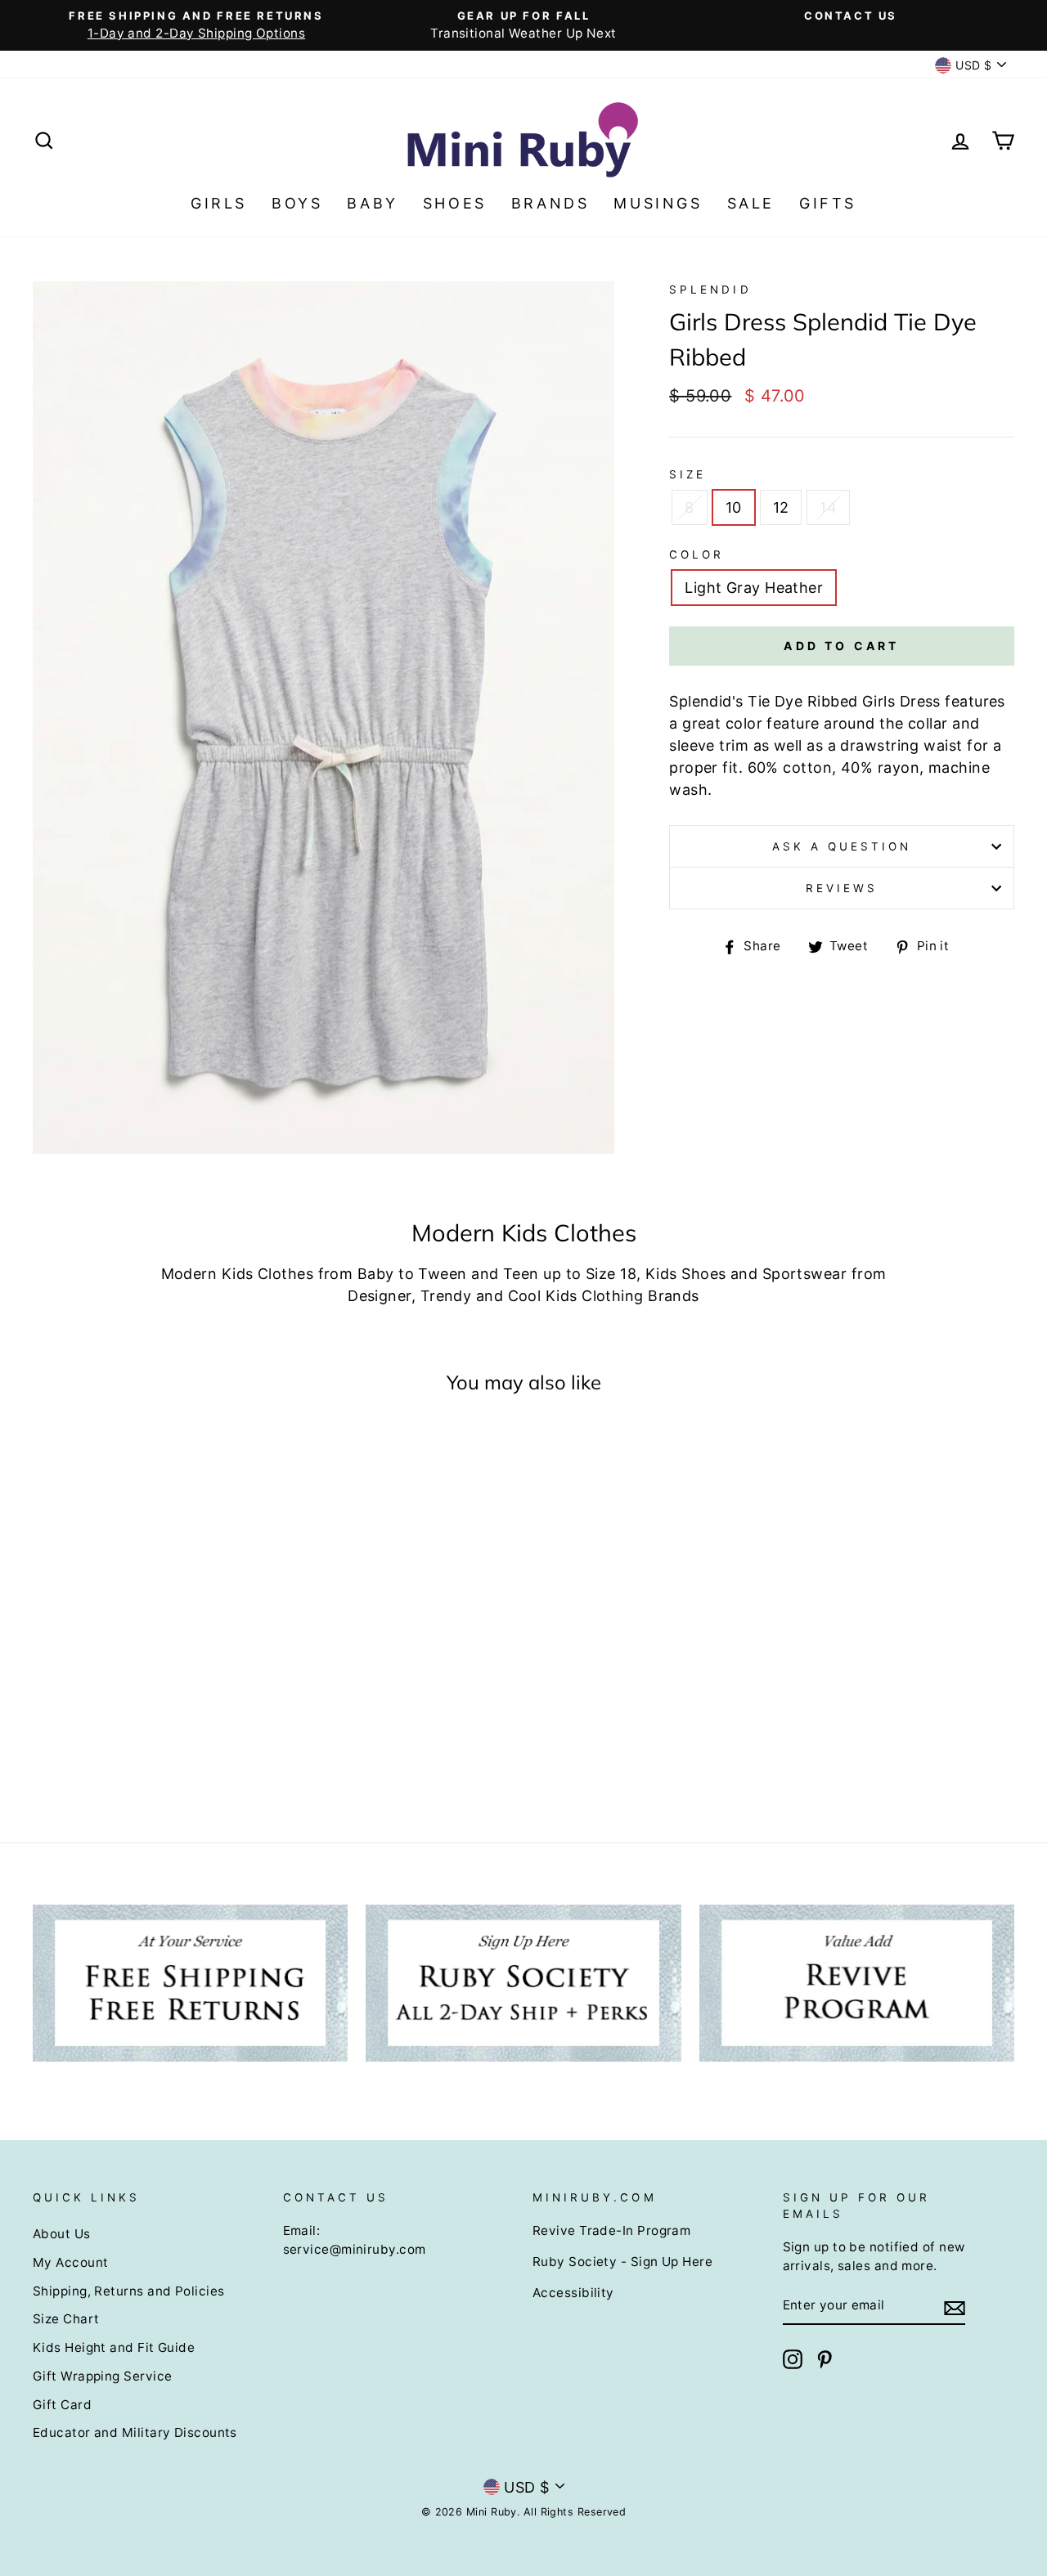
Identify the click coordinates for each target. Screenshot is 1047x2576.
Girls (219, 203)
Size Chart (66, 2319)
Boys (297, 203)
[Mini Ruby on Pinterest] (825, 2359)
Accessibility (573, 2293)
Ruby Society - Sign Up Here (622, 2262)
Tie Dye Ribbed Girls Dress (844, 701)
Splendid (710, 289)
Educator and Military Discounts (135, 2432)
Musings (658, 203)
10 (734, 507)
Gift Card (62, 2405)
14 (828, 507)
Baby (372, 203)
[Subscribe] (955, 2307)
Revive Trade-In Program (611, 2230)
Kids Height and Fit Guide (114, 2347)
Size (688, 474)
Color (697, 554)
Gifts (828, 203)
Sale (751, 203)
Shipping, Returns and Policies (129, 2291)
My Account (71, 2262)
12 (781, 507)
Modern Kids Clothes (238, 1274)
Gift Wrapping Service (102, 2376)
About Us (62, 2234)
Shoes (455, 203)
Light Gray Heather (754, 588)
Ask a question (842, 846)
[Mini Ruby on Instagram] (793, 2359)
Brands (550, 203)
